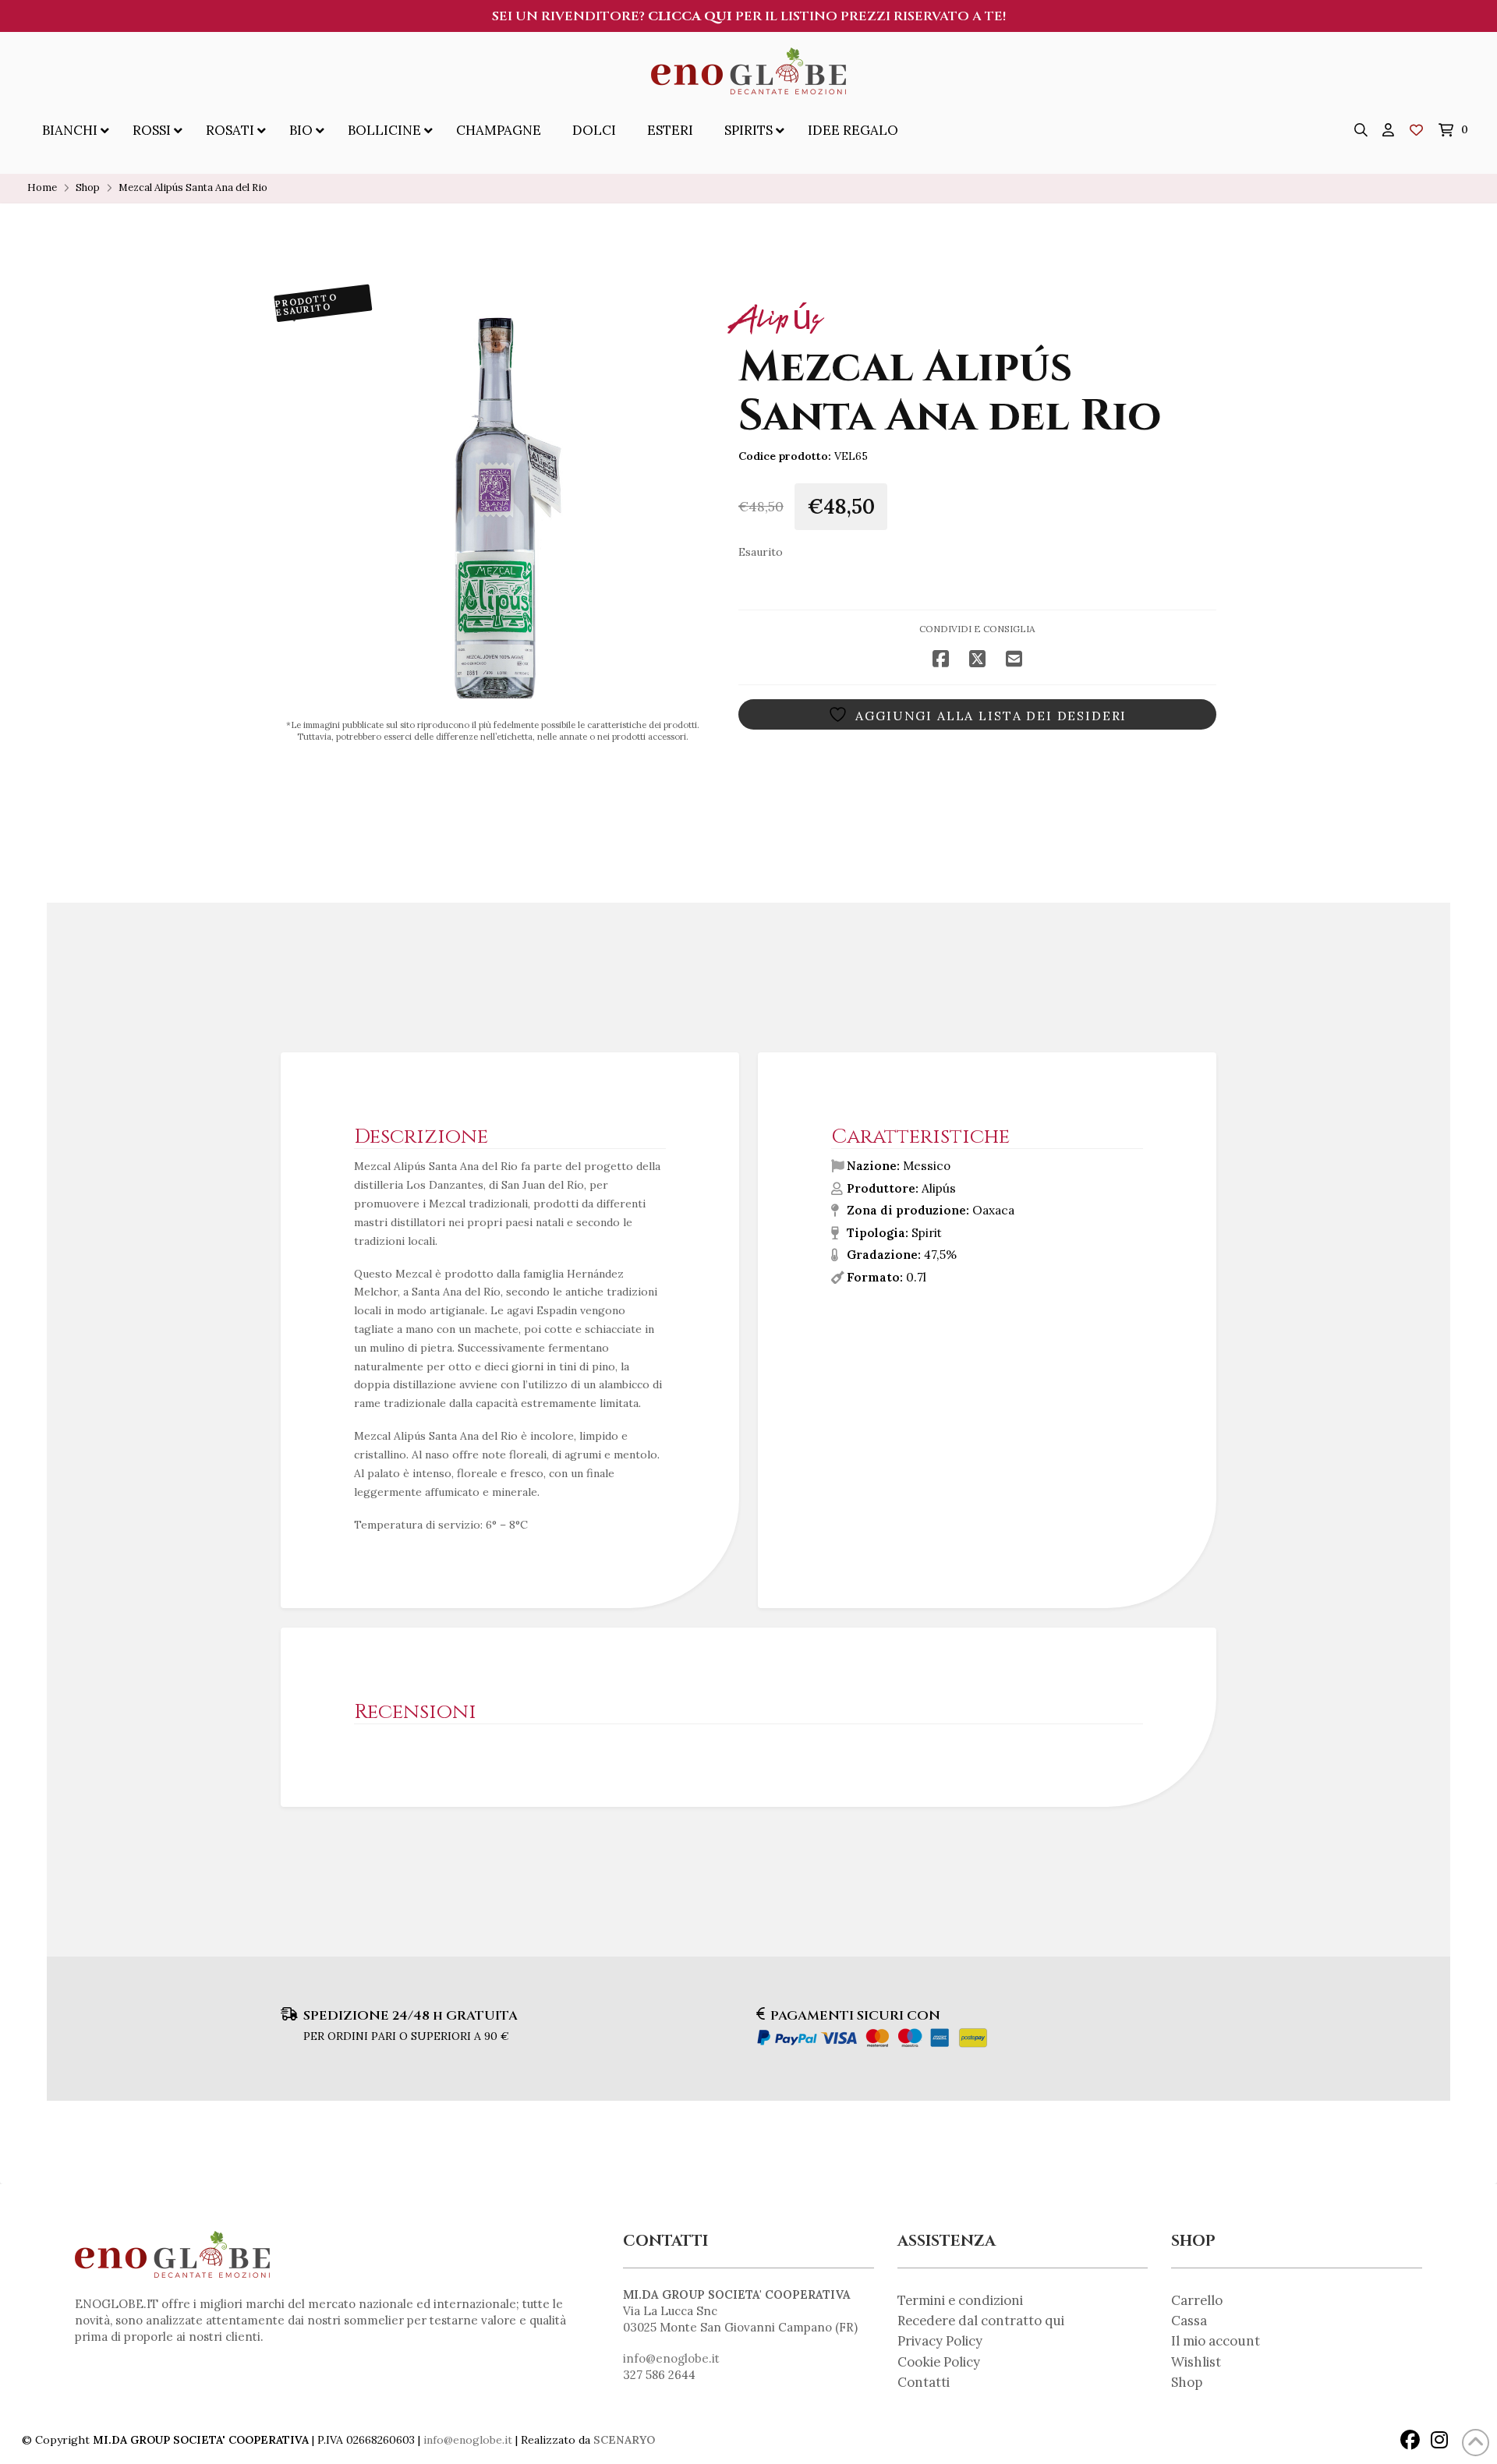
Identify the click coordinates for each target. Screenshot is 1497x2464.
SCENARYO (624, 2440)
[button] (1361, 130)
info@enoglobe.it (671, 2358)
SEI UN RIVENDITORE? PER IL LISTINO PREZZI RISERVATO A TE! (749, 16)
